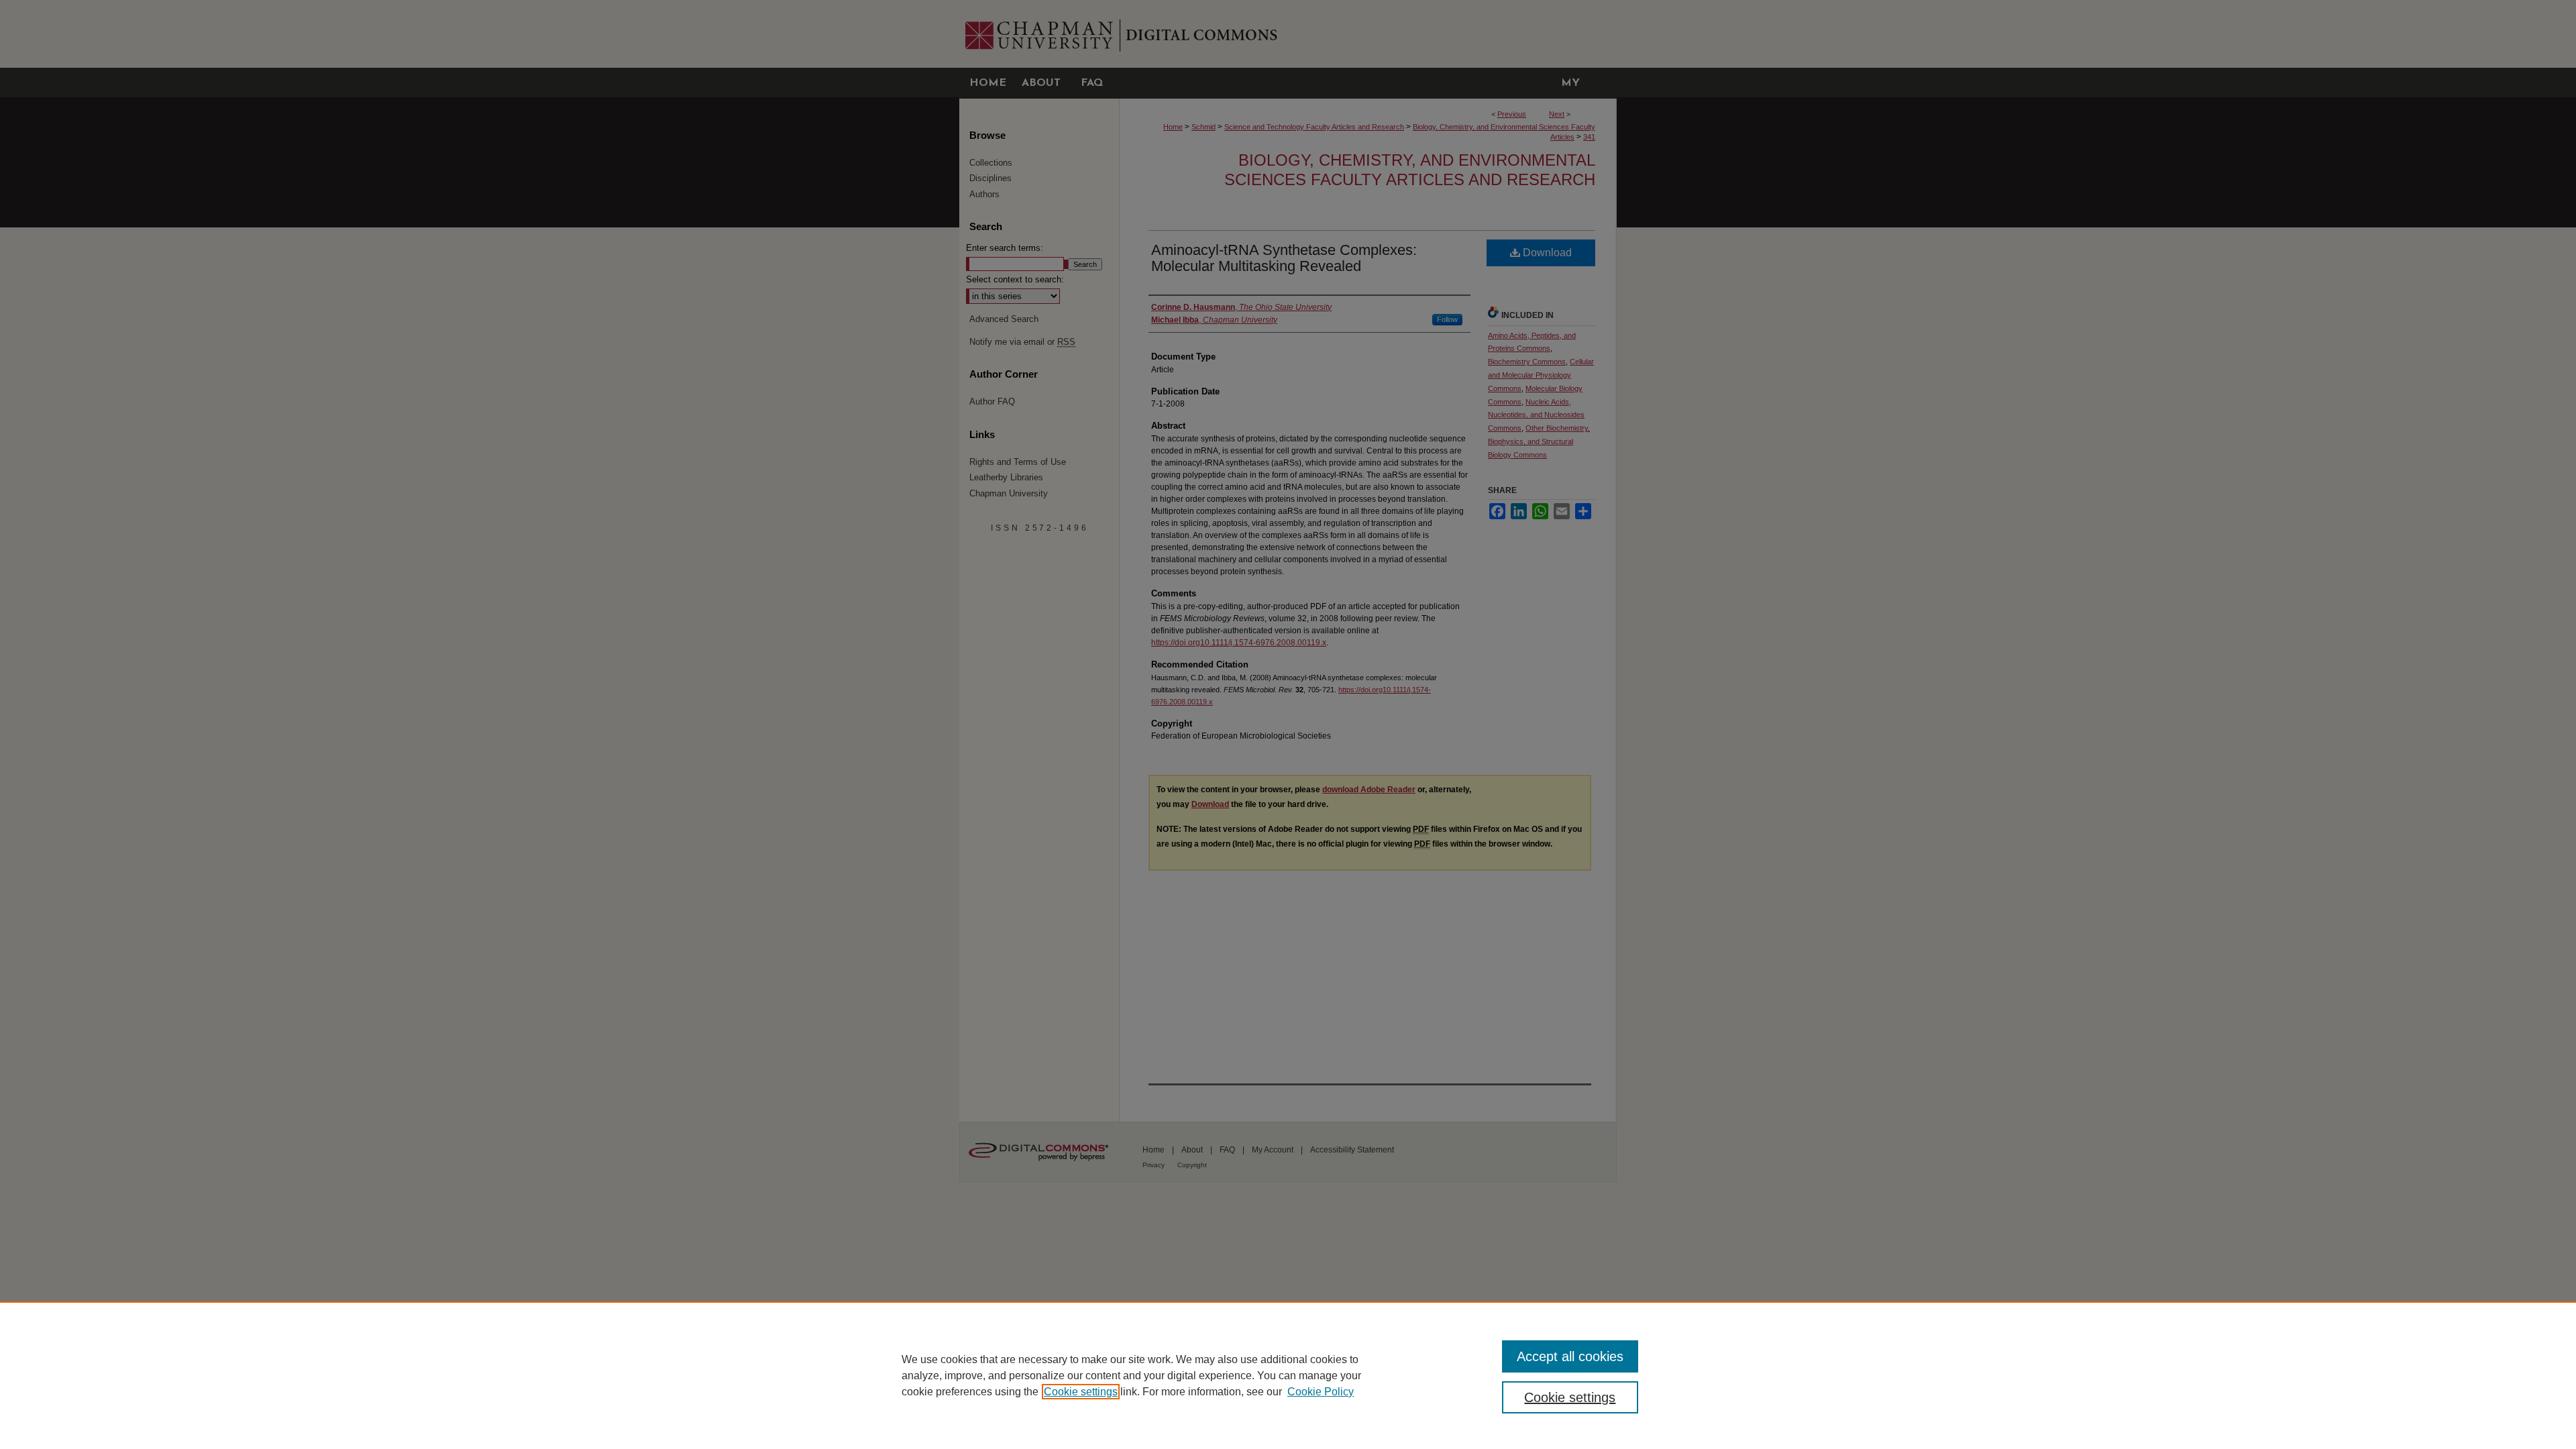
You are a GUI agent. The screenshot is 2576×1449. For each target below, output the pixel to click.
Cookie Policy (1321, 1392)
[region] (1288, 1375)
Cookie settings (1081, 1392)
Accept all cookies (1570, 1356)
